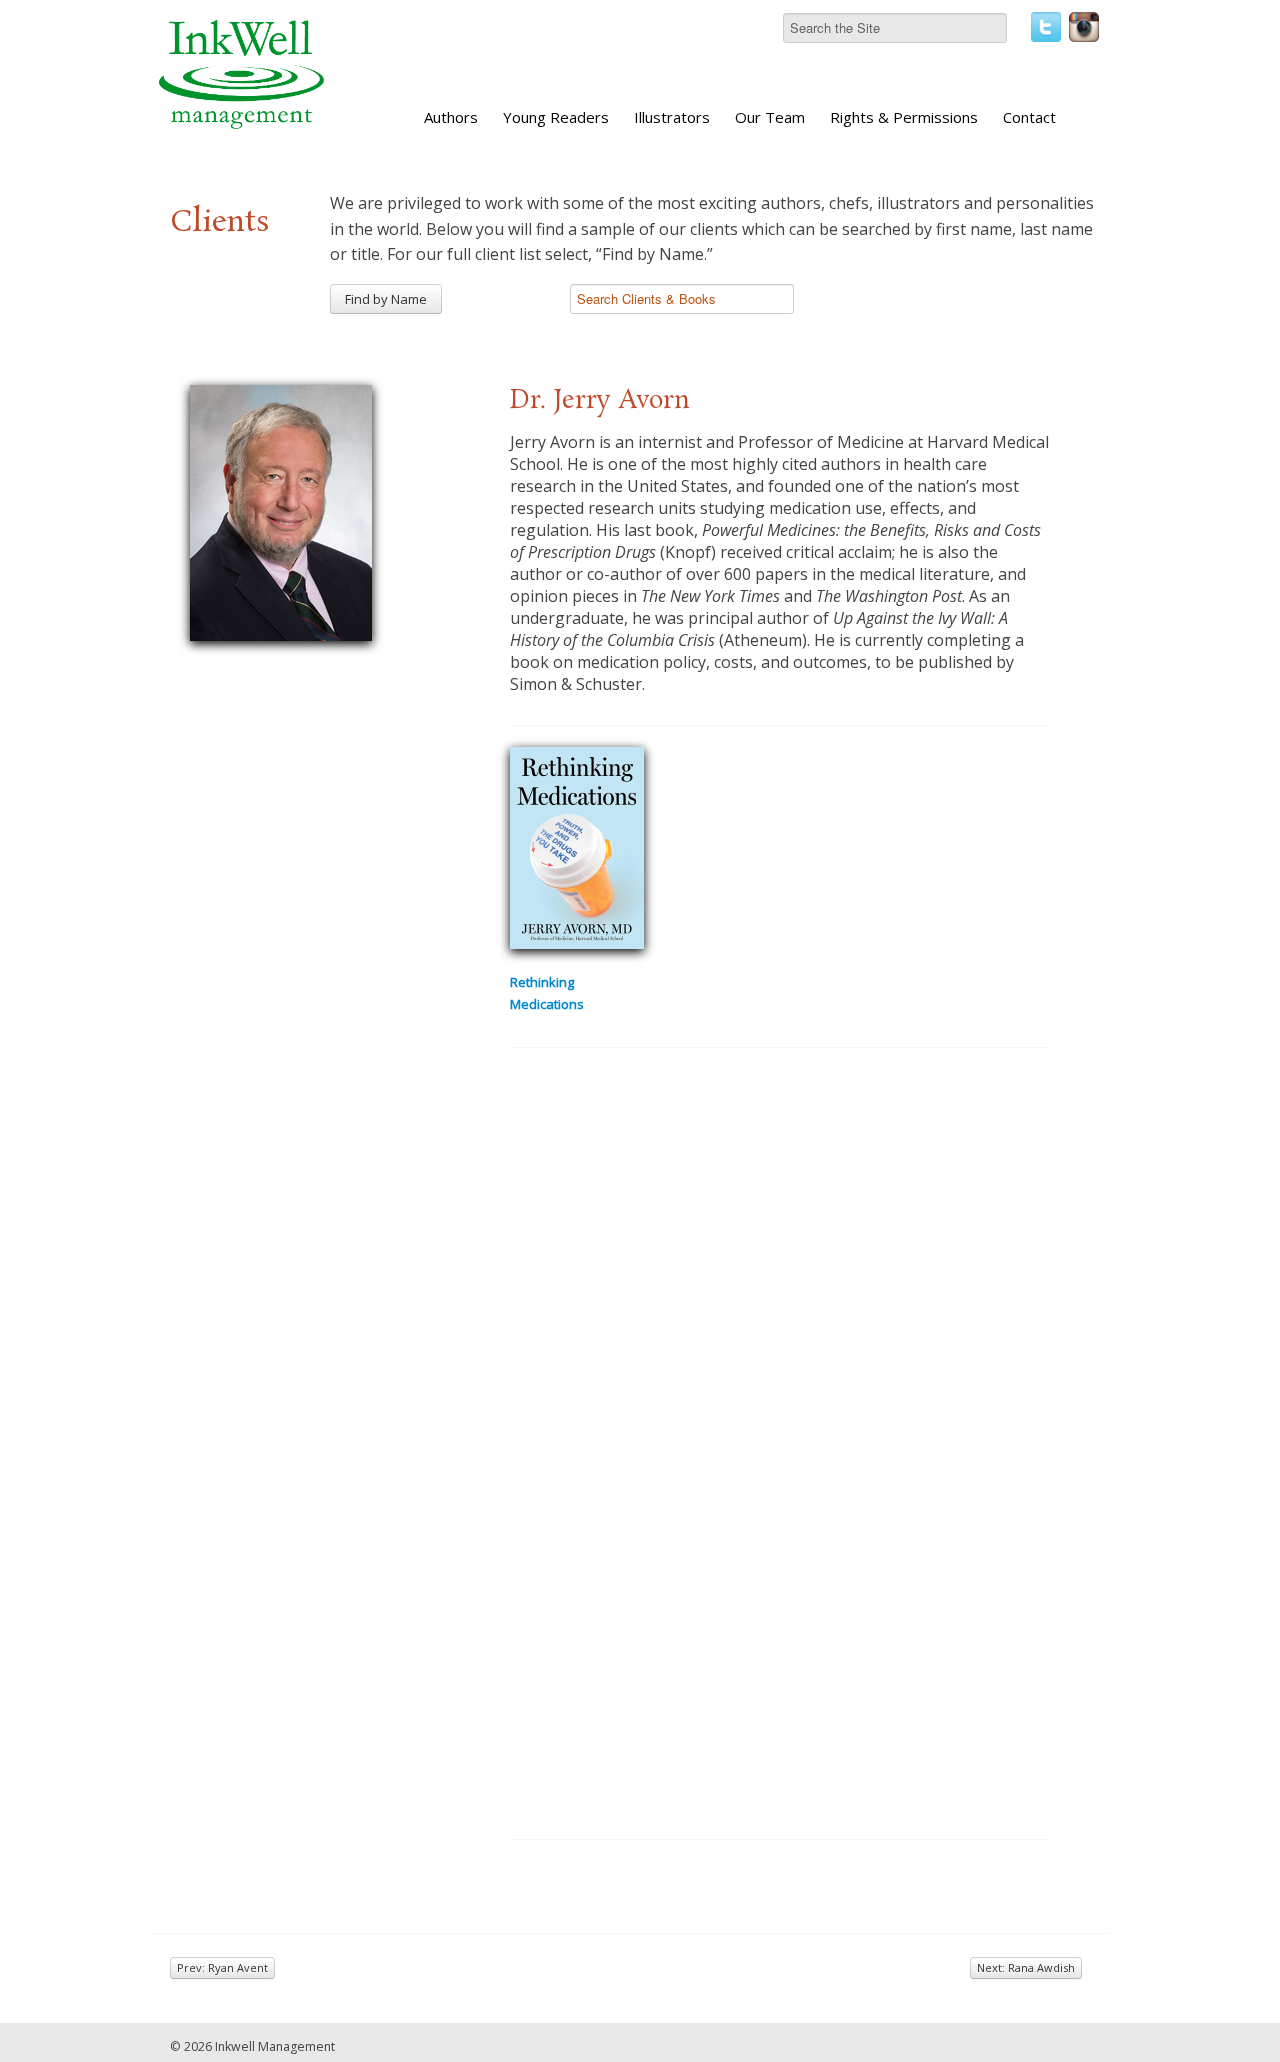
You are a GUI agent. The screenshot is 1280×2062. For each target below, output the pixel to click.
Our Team (770, 117)
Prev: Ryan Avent (222, 1967)
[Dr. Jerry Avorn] (281, 510)
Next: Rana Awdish (1026, 1967)
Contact (1029, 117)
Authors (451, 117)
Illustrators (672, 117)
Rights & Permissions (904, 117)
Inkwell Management (275, 2046)
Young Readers (556, 117)
